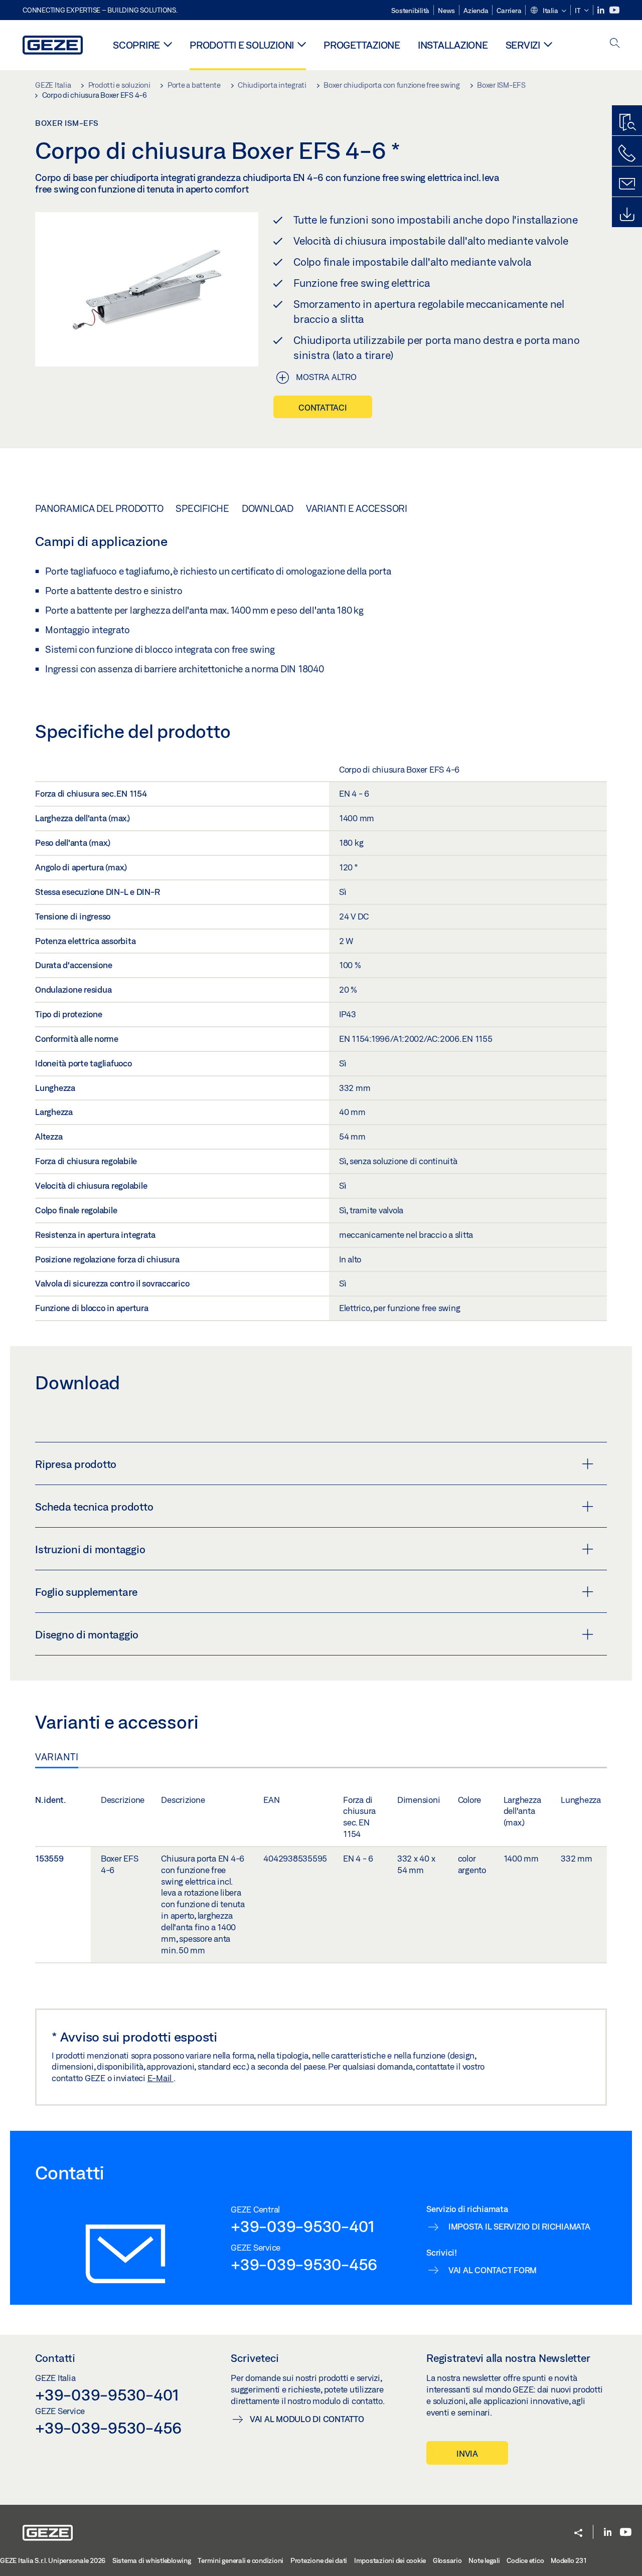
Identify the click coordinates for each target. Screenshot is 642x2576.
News (446, 11)
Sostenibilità (410, 11)
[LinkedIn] (602, 10)
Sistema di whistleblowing (152, 2560)
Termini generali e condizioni (240, 2560)
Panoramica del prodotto (99, 508)
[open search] (615, 44)
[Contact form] (627, 184)
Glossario (447, 2560)
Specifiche (202, 508)
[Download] (627, 215)
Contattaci (323, 407)
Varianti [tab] (57, 1757)
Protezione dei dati (319, 2560)
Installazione (453, 45)
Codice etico (525, 2560)
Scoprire (136, 45)
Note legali (484, 2560)
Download (268, 508)
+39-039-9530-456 (304, 2264)
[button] (548, 11)
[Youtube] (614, 10)
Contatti (55, 2358)
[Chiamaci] (627, 153)
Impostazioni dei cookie (390, 2560)
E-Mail (160, 2078)
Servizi (523, 45)
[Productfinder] (627, 123)
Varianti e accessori (357, 508)
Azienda (476, 11)
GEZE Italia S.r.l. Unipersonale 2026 (53, 2560)
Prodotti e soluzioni (242, 45)
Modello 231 (569, 2560)
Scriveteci (255, 2358)
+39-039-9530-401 (303, 2226)
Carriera (509, 11)
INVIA (467, 2453)
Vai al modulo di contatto (307, 2419)
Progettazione (362, 45)
